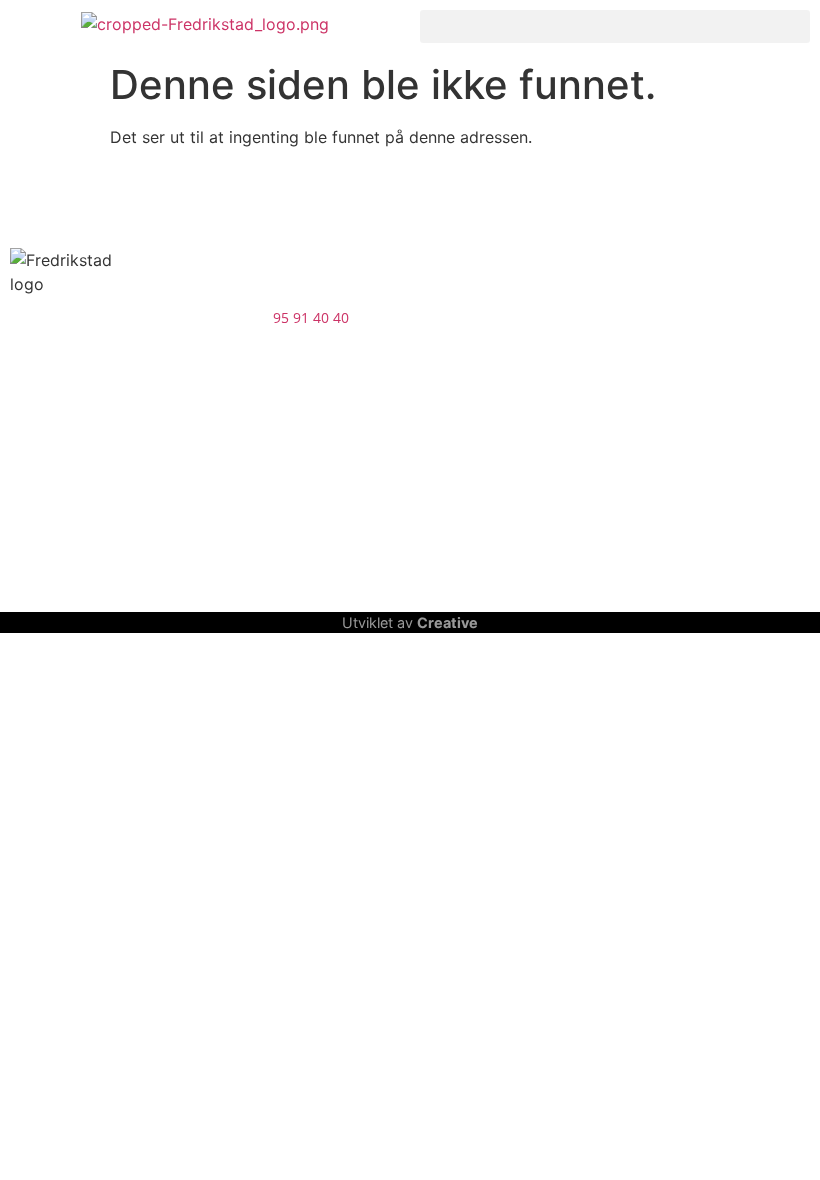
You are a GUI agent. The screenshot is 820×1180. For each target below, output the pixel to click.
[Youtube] (145, 502)
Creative (447, 622)
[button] (615, 26)
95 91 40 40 (311, 317)
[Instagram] (90, 502)
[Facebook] (35, 502)
